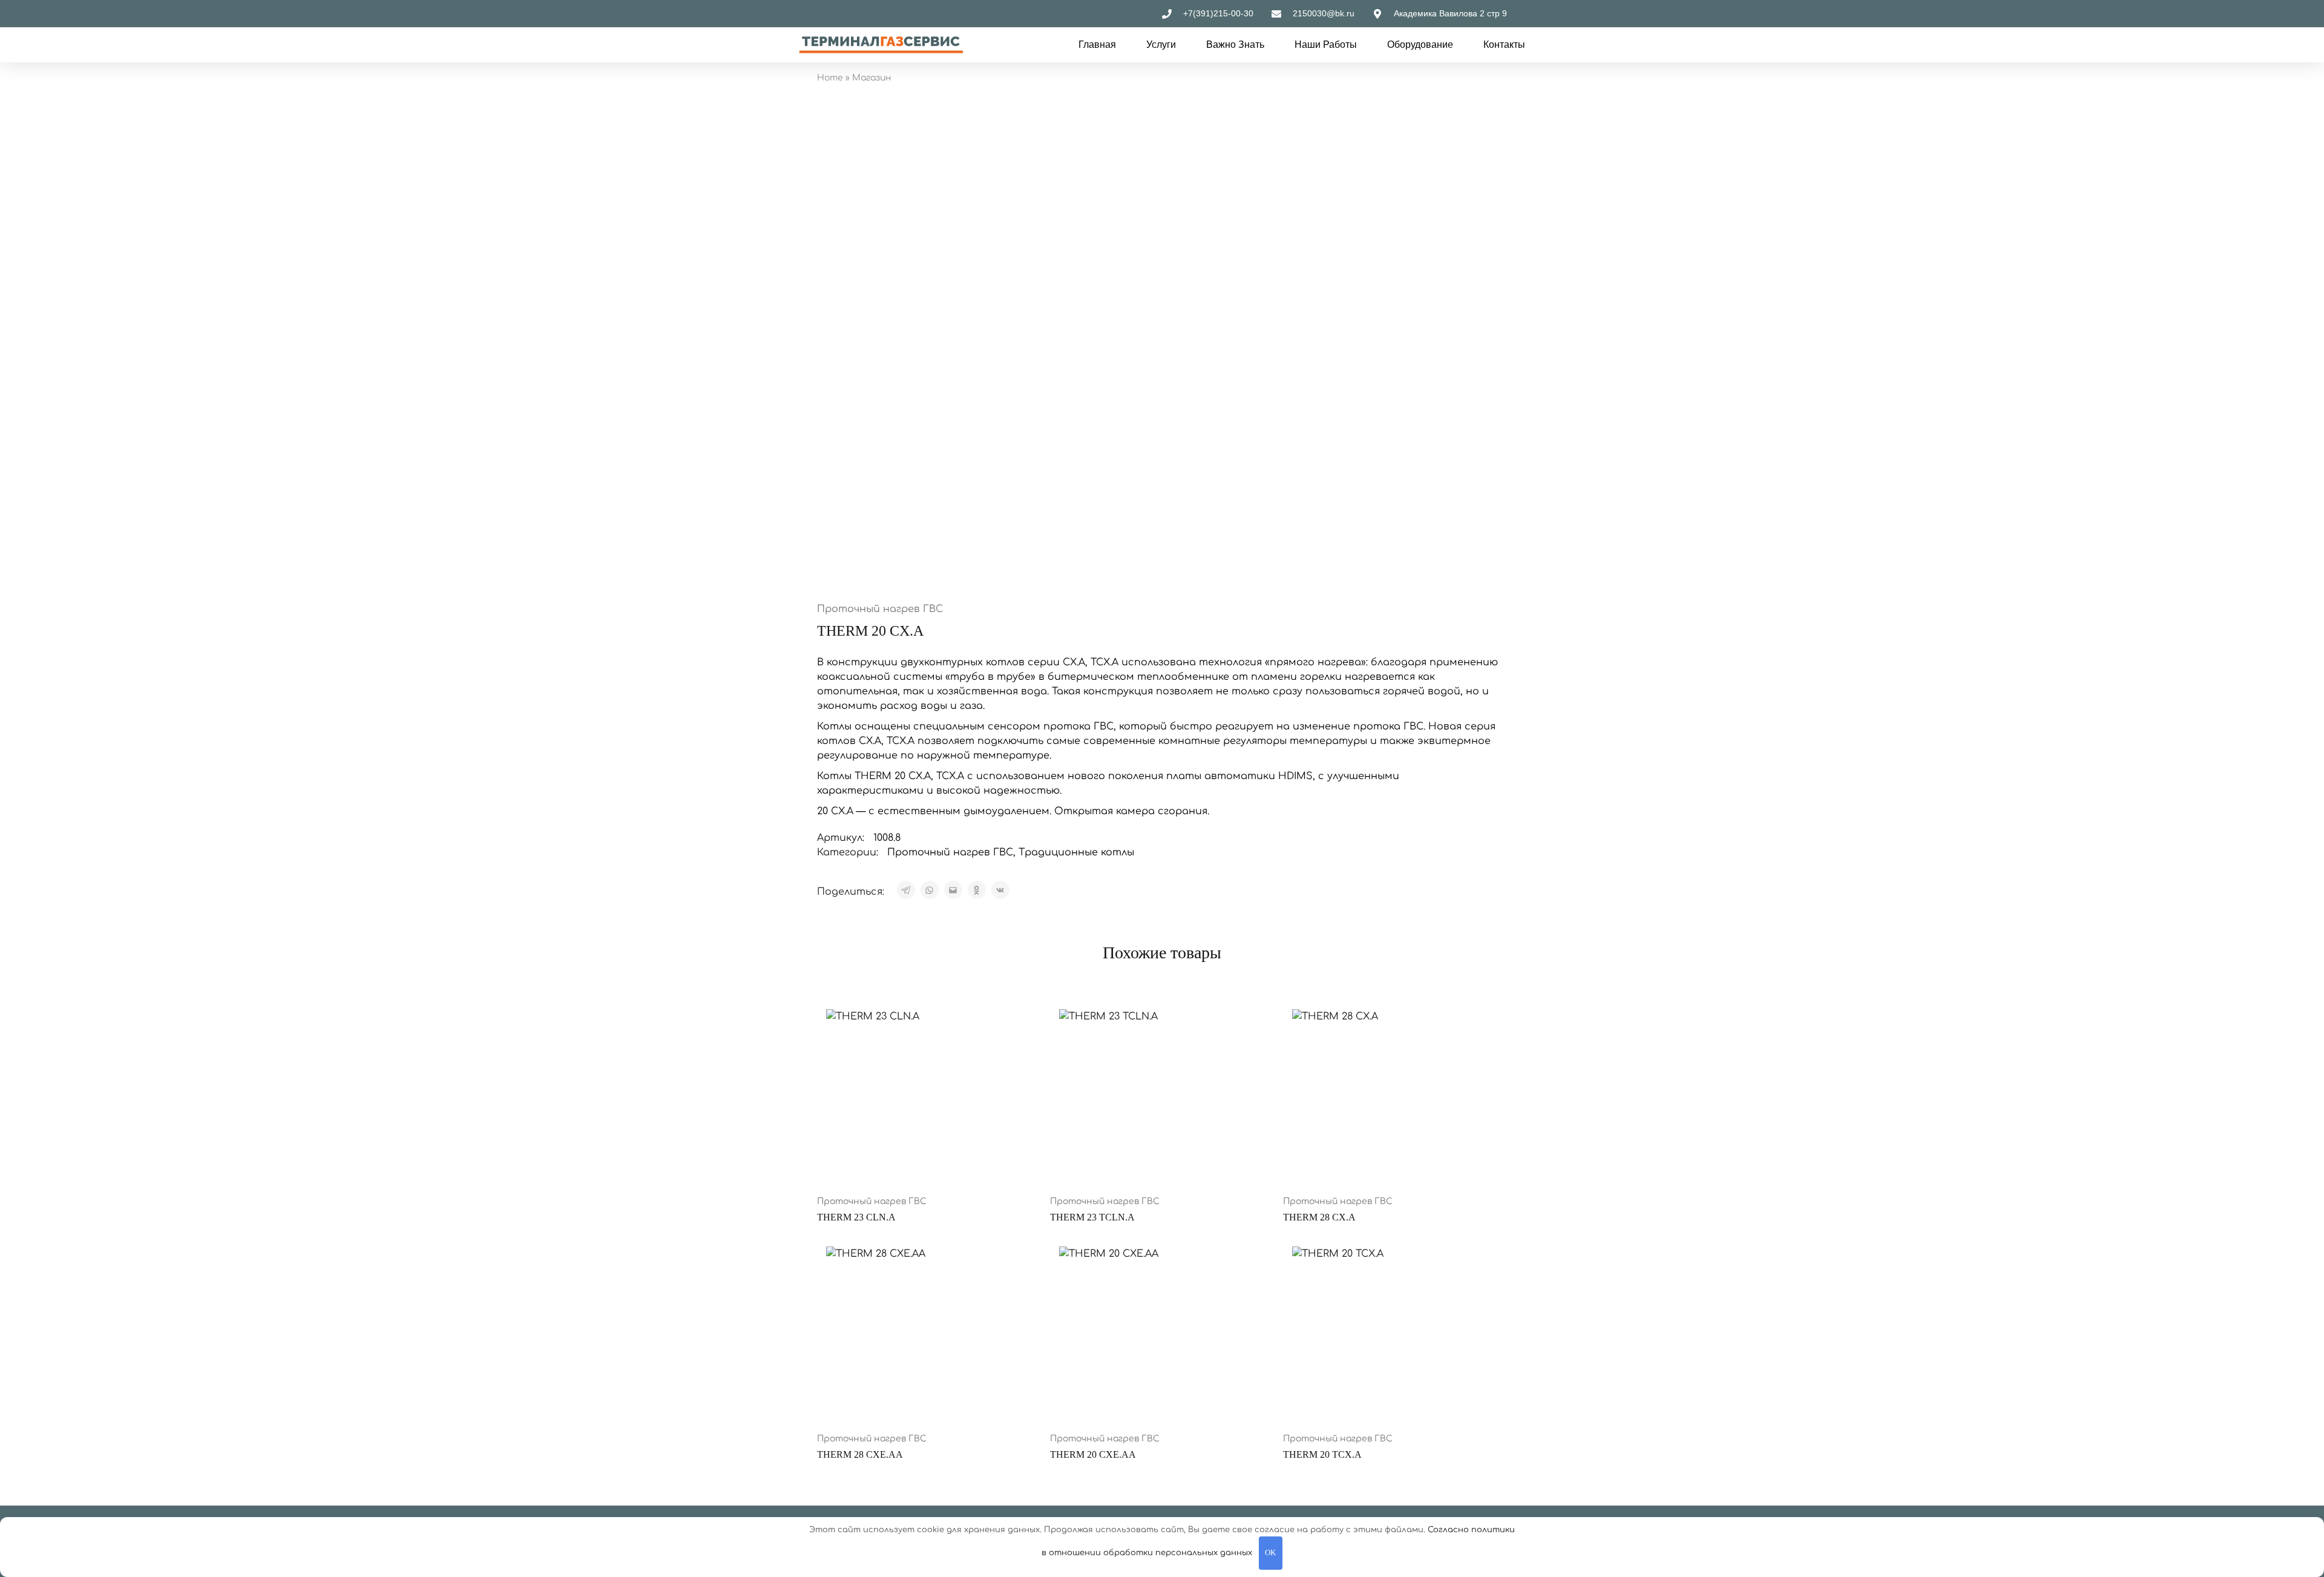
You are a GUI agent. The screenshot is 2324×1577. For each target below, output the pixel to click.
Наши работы (1326, 44)
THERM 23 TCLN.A (1092, 1217)
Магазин (872, 78)
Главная (1097, 44)
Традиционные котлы (1076, 852)
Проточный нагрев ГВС (880, 609)
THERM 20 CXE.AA (1093, 1454)
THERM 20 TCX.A (1322, 1454)
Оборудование (1420, 44)
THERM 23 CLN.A (856, 1217)
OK (1270, 1552)
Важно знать (1235, 44)
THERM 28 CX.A (1319, 1217)
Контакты (1504, 44)
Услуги (1161, 44)
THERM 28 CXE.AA (860, 1454)
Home (830, 78)
